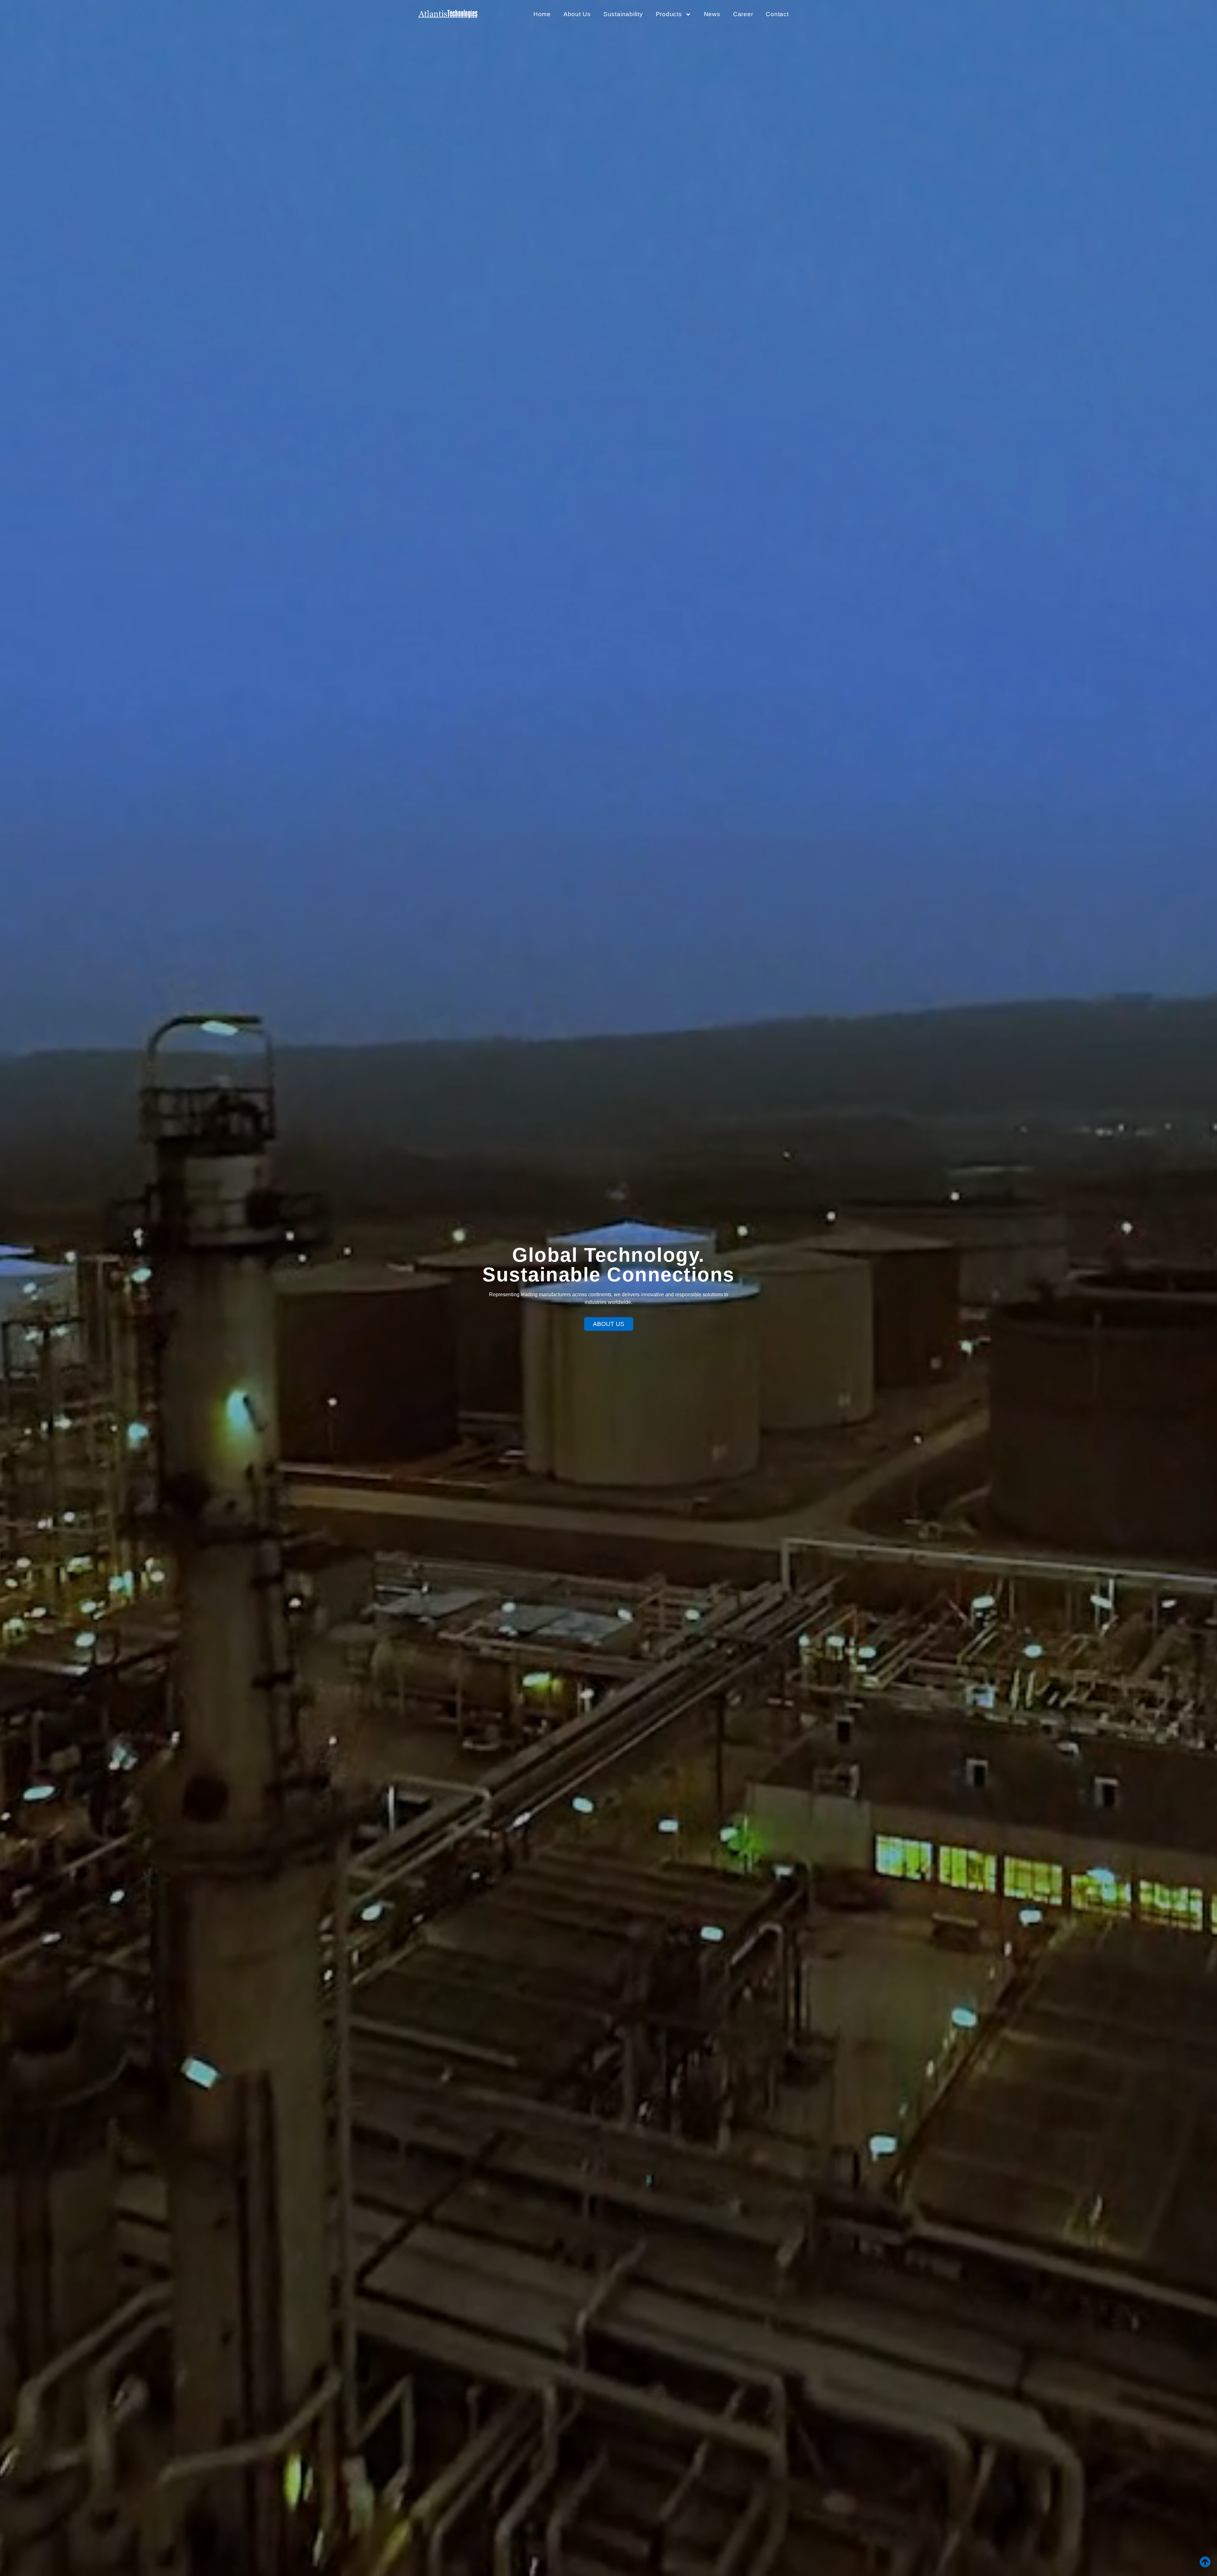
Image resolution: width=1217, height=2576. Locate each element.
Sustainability (623, 14)
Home (542, 14)
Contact (777, 14)
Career (743, 14)
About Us (577, 14)
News (712, 14)
